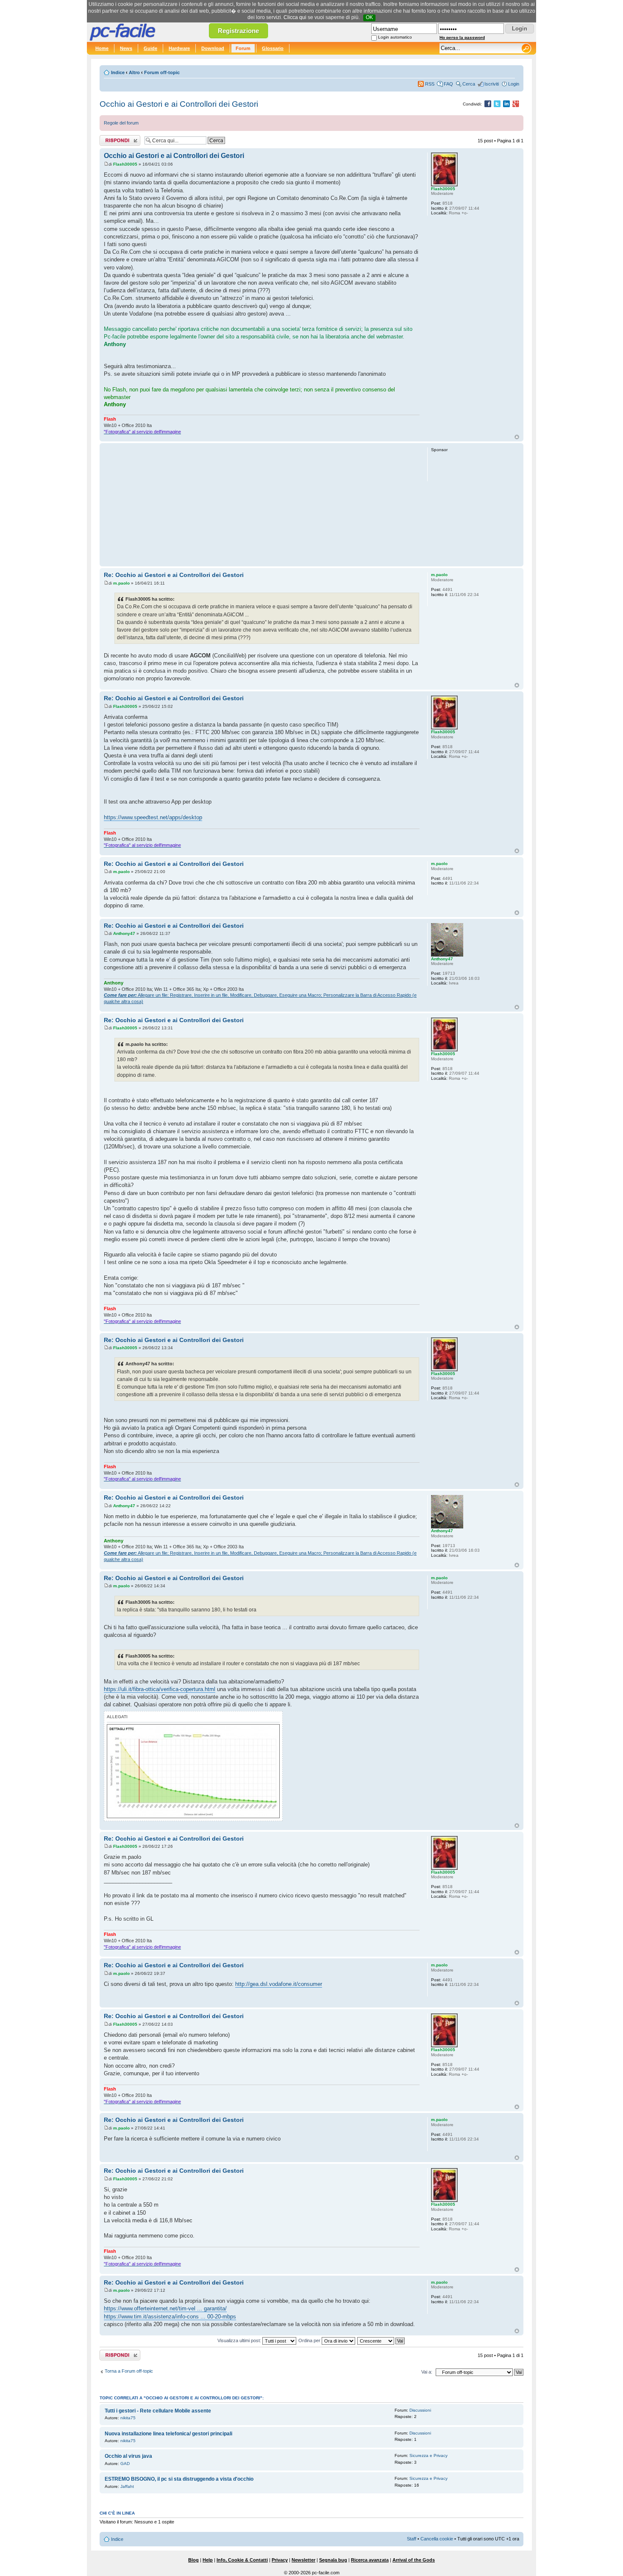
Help (208, 2560)
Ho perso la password (462, 37)
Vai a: (427, 2372)
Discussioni (420, 2410)
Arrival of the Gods (414, 2560)
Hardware (179, 48)
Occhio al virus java (128, 2456)
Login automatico (395, 37)
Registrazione (238, 31)
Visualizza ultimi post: (240, 2340)
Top (517, 437)
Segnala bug (333, 2560)
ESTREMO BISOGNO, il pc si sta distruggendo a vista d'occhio (179, 2479)
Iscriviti (492, 84)
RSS (430, 84)
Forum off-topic (162, 72)
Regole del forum (121, 123)
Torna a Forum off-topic (129, 2371)
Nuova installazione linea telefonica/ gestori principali (168, 2434)
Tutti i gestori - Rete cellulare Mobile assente (158, 2411)
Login (514, 84)
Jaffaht (127, 2486)
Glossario (273, 48)
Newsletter (303, 2560)
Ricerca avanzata (370, 2560)
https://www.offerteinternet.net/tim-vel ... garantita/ (165, 2308)
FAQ (448, 84)
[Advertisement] (262, 505)
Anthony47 (124, 933)
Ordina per (310, 2340)
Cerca (469, 84)
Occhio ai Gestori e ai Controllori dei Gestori (179, 104)
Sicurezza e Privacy (428, 2455)
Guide (150, 48)
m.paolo (121, 583)
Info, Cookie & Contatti (242, 2560)
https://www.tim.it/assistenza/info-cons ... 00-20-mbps (170, 2317)
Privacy (280, 2560)
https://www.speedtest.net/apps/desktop (153, 817)
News (126, 48)
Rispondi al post (116, 139)
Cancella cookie (437, 2539)
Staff (412, 2539)
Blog (193, 2560)
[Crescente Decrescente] (381, 2340)
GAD (125, 2464)
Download (213, 48)
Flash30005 (125, 164)
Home (102, 48)
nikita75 (128, 2418)
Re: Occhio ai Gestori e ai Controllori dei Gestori (174, 575)
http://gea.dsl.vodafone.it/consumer (279, 1984)
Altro (134, 72)
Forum (243, 48)
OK (369, 17)
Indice (118, 72)
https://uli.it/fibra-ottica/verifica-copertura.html (160, 1689)
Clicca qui (295, 17)
